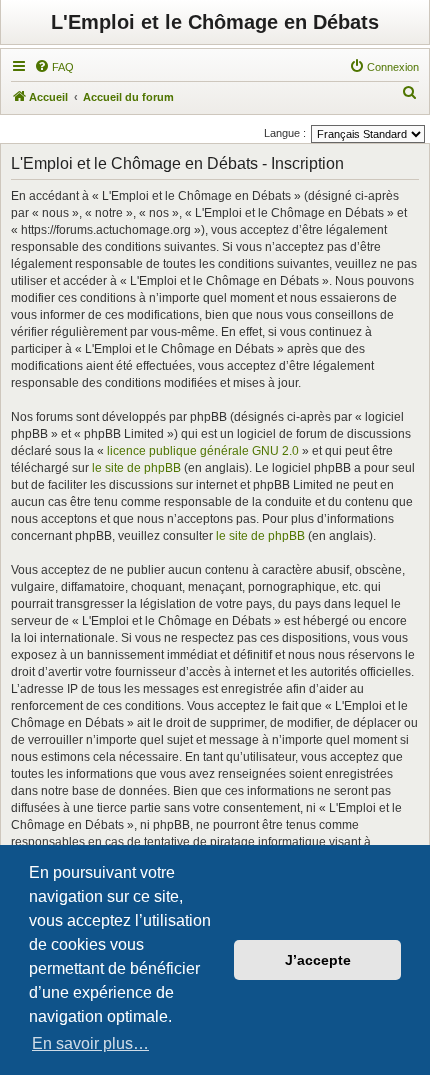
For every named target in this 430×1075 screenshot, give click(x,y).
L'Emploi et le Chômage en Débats (215, 22)
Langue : (285, 133)
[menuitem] (54, 67)
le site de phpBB (136, 468)
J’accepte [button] (318, 960)
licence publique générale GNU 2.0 (203, 451)
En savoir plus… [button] (90, 1043)
